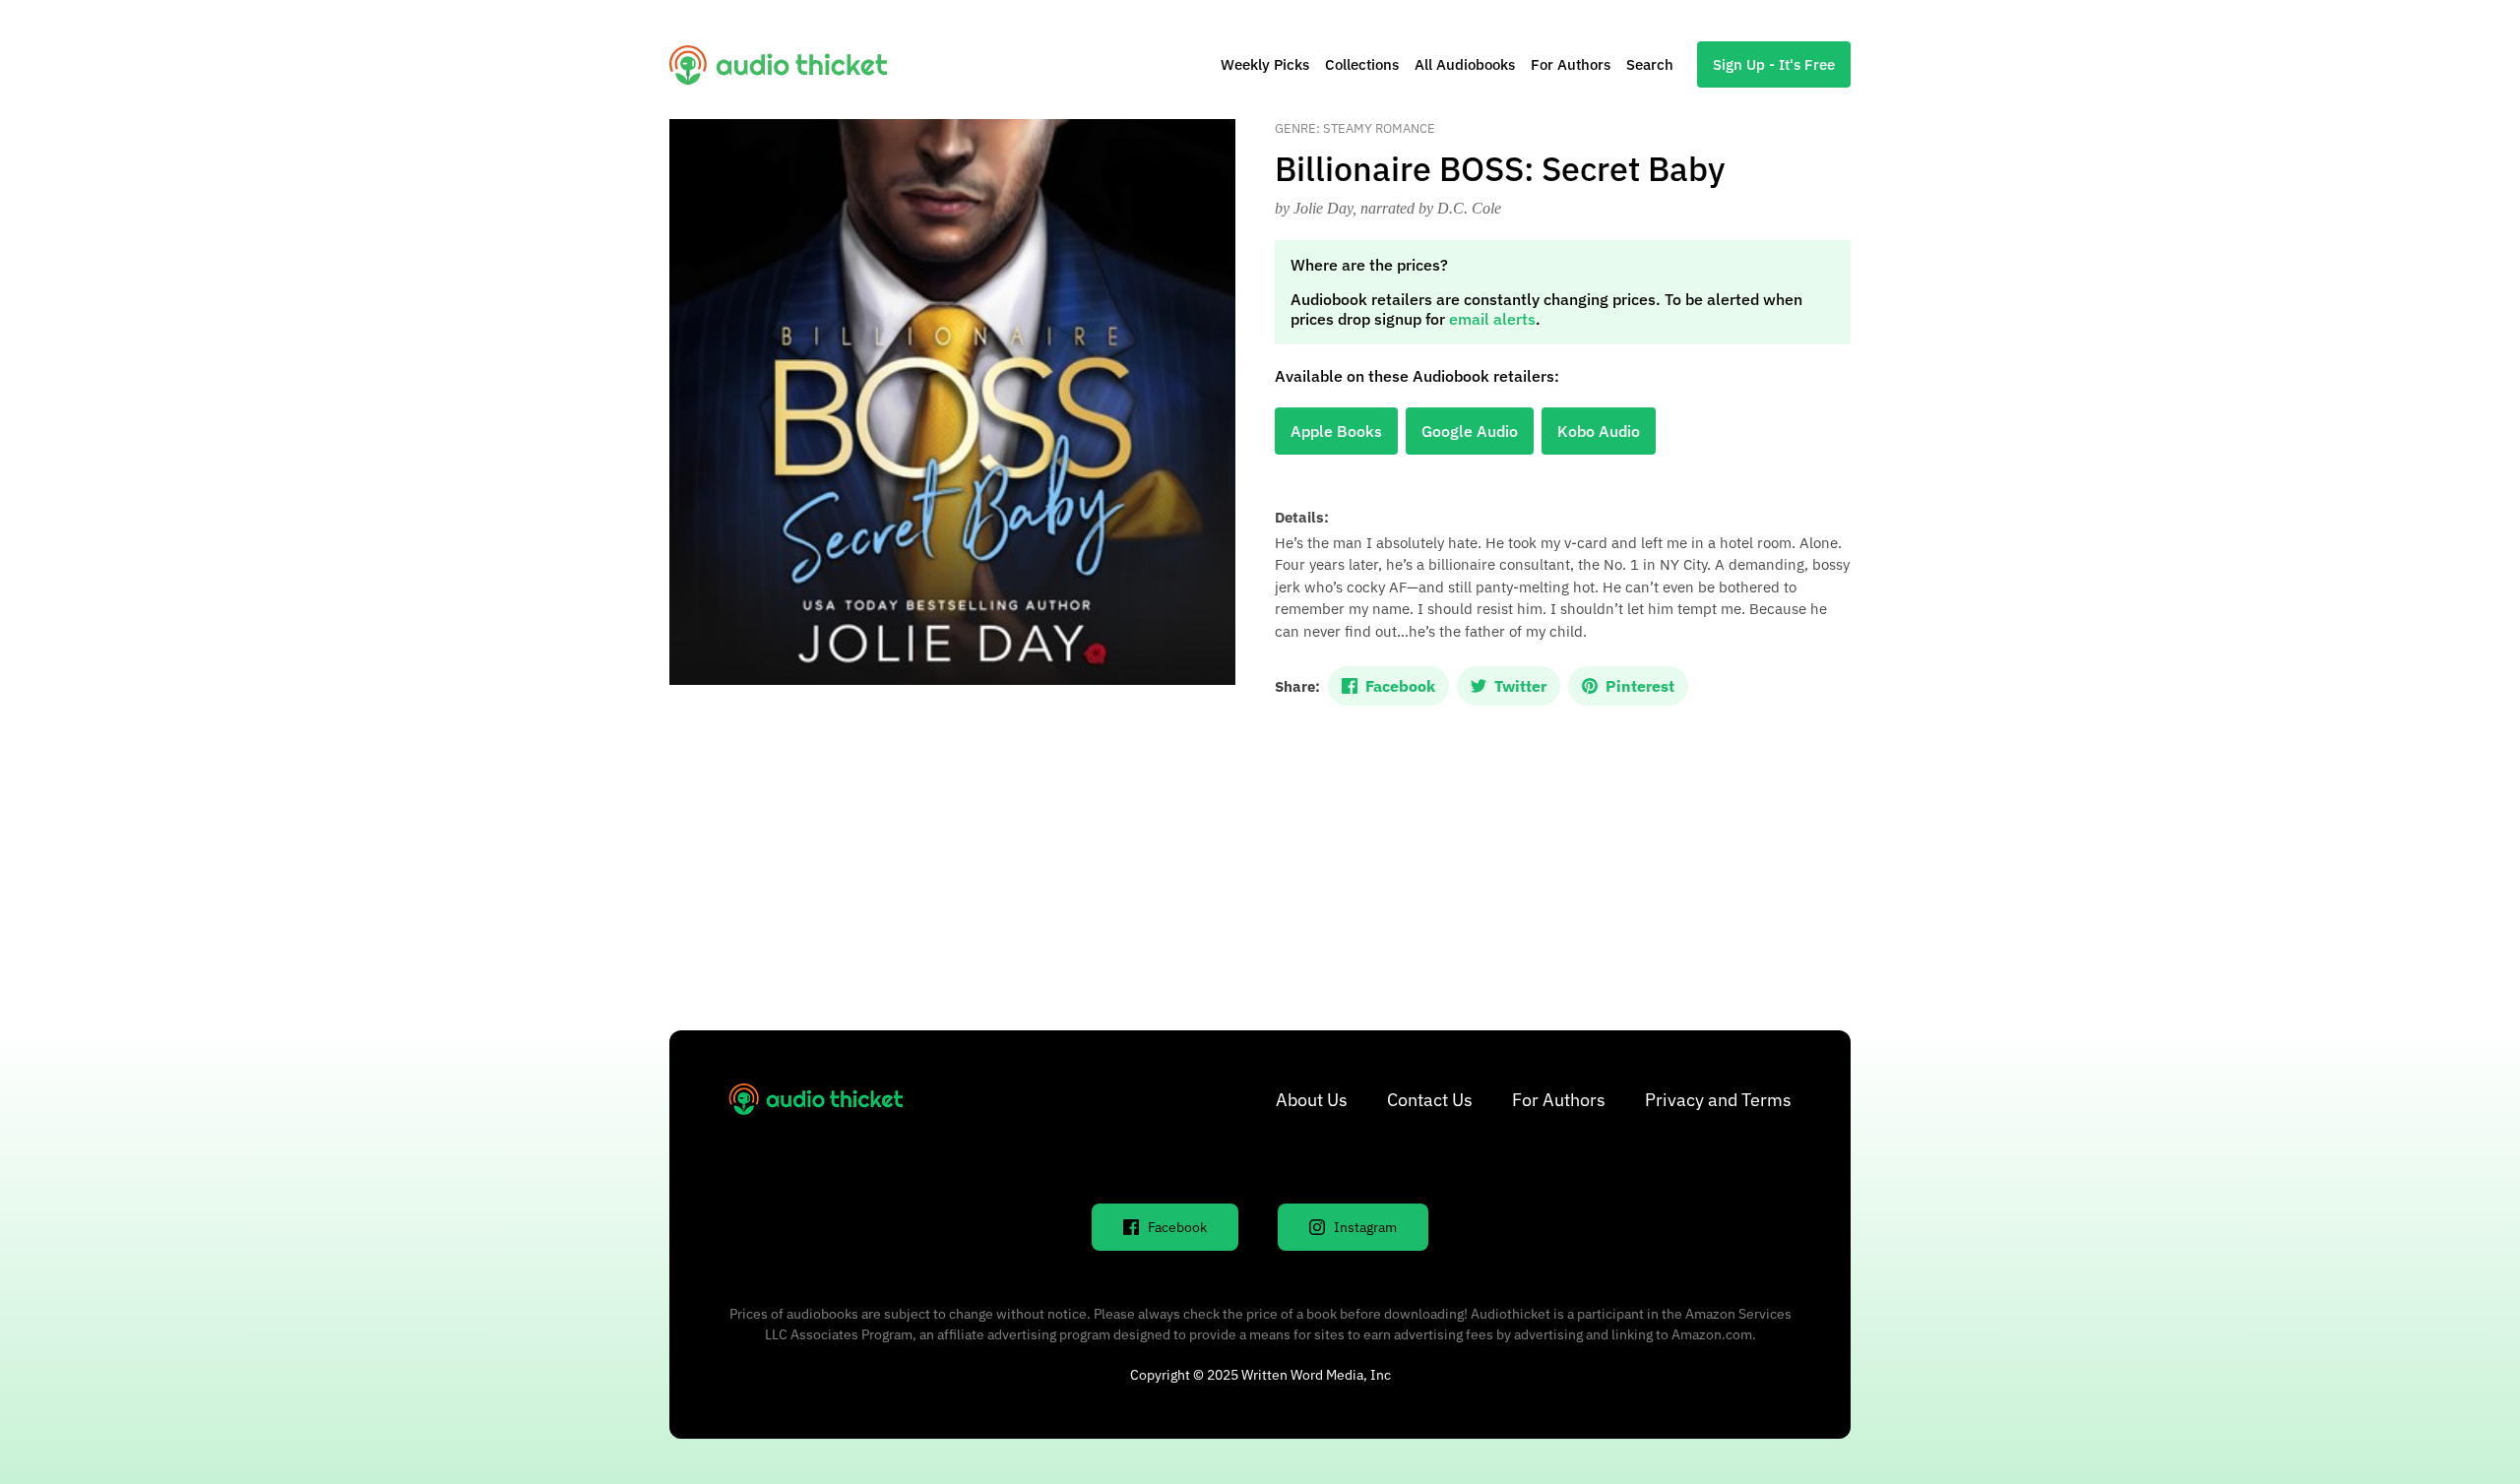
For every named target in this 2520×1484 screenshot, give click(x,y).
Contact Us (1430, 1100)
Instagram (1365, 1227)
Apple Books (1336, 431)
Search (1650, 64)
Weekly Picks (1265, 64)
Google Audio (1470, 431)
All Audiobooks (1465, 64)
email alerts (1492, 319)
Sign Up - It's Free (1774, 64)
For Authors (1571, 64)
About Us (1312, 1100)
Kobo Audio (1599, 431)
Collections (1362, 64)
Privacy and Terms (1718, 1100)
